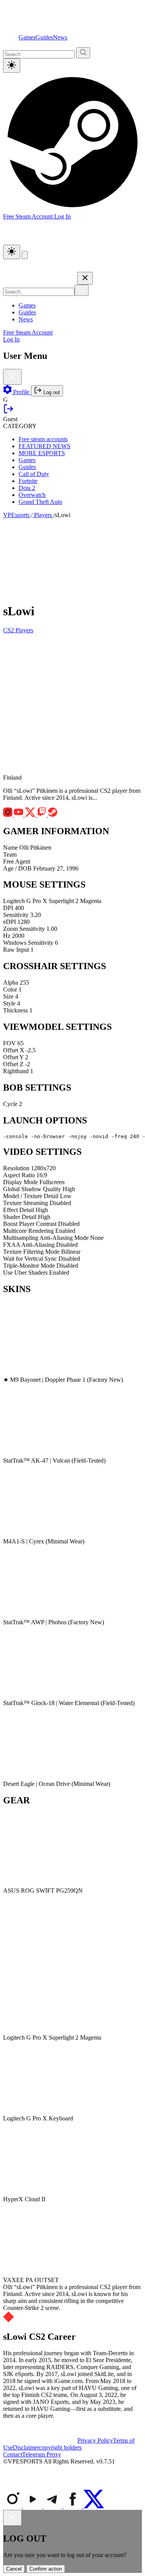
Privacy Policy (95, 2440)
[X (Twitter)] (94, 2506)
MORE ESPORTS (42, 453)
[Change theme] (12, 252)
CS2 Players (18, 630)
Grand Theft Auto (40, 502)
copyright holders (60, 2447)
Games (27, 37)
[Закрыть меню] (85, 278)
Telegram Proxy (42, 2454)
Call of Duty (34, 474)
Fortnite (28, 481)
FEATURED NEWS (44, 446)
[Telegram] (53, 2506)
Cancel (14, 2569)
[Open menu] (25, 255)
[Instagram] (13, 2506)
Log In (62, 216)
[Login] (9, 412)
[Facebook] (73, 2506)
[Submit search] (83, 53)
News (60, 37)
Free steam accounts (43, 439)
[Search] (82, 290)
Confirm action (46, 2569)
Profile (21, 392)
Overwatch (32, 495)
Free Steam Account (28, 332)
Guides (44, 37)
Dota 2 (27, 488)
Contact (13, 2454)
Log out (51, 392)
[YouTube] (33, 2506)
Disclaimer (26, 2447)
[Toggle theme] (12, 66)
